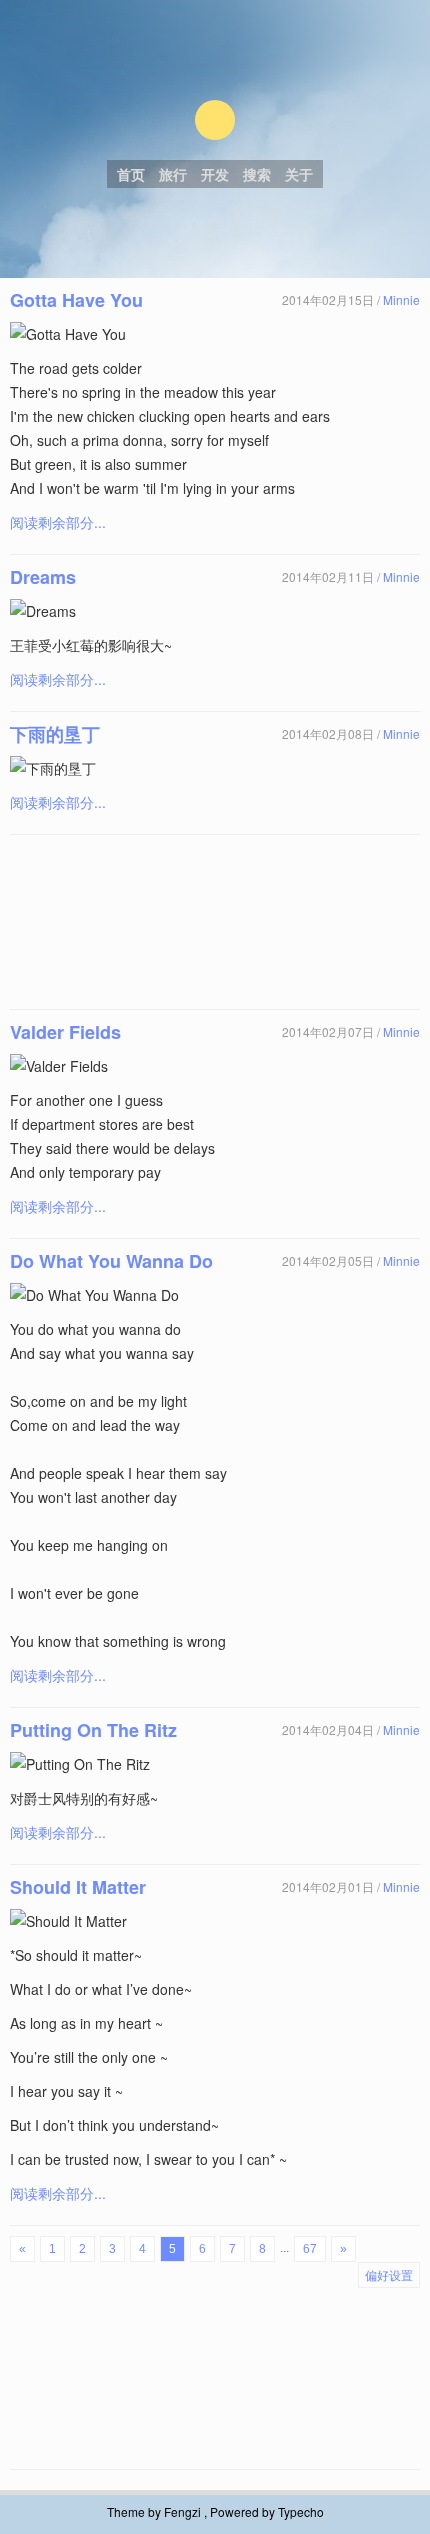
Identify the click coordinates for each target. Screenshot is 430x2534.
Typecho (301, 2511)
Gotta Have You (76, 300)
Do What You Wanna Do (111, 1261)
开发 (215, 174)
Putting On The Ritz (93, 1730)
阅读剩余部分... (58, 522)
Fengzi (182, 2511)
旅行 (173, 174)
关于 (299, 174)
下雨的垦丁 (55, 734)
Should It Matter (78, 1887)
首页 (131, 174)
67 (310, 2249)
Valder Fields (65, 1032)
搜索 (257, 174)
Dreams (43, 577)
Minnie (401, 299)
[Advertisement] (215, 922)
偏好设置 (389, 2274)
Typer (215, 120)
